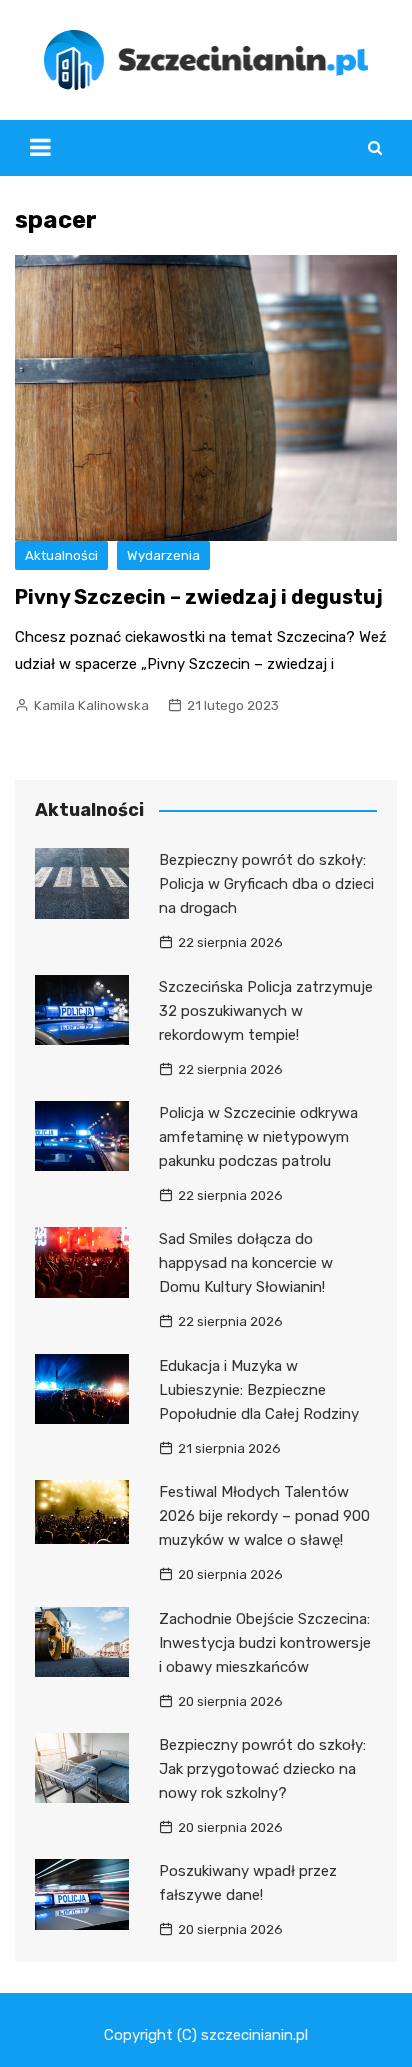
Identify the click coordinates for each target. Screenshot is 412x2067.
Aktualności (61, 555)
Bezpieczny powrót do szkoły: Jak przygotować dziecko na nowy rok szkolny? (262, 1769)
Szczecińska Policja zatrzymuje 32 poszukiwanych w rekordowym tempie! (266, 1011)
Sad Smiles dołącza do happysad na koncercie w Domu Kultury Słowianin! (246, 1263)
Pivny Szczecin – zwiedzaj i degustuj (199, 597)
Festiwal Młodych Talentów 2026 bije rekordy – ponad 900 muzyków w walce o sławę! (264, 1516)
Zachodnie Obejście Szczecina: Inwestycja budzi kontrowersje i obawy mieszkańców (265, 1643)
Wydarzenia (163, 555)
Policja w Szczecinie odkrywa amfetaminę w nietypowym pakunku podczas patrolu (258, 1137)
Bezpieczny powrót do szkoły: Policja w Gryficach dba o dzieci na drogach (266, 884)
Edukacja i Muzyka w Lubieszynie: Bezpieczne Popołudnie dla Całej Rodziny (259, 1390)
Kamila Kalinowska (91, 705)
